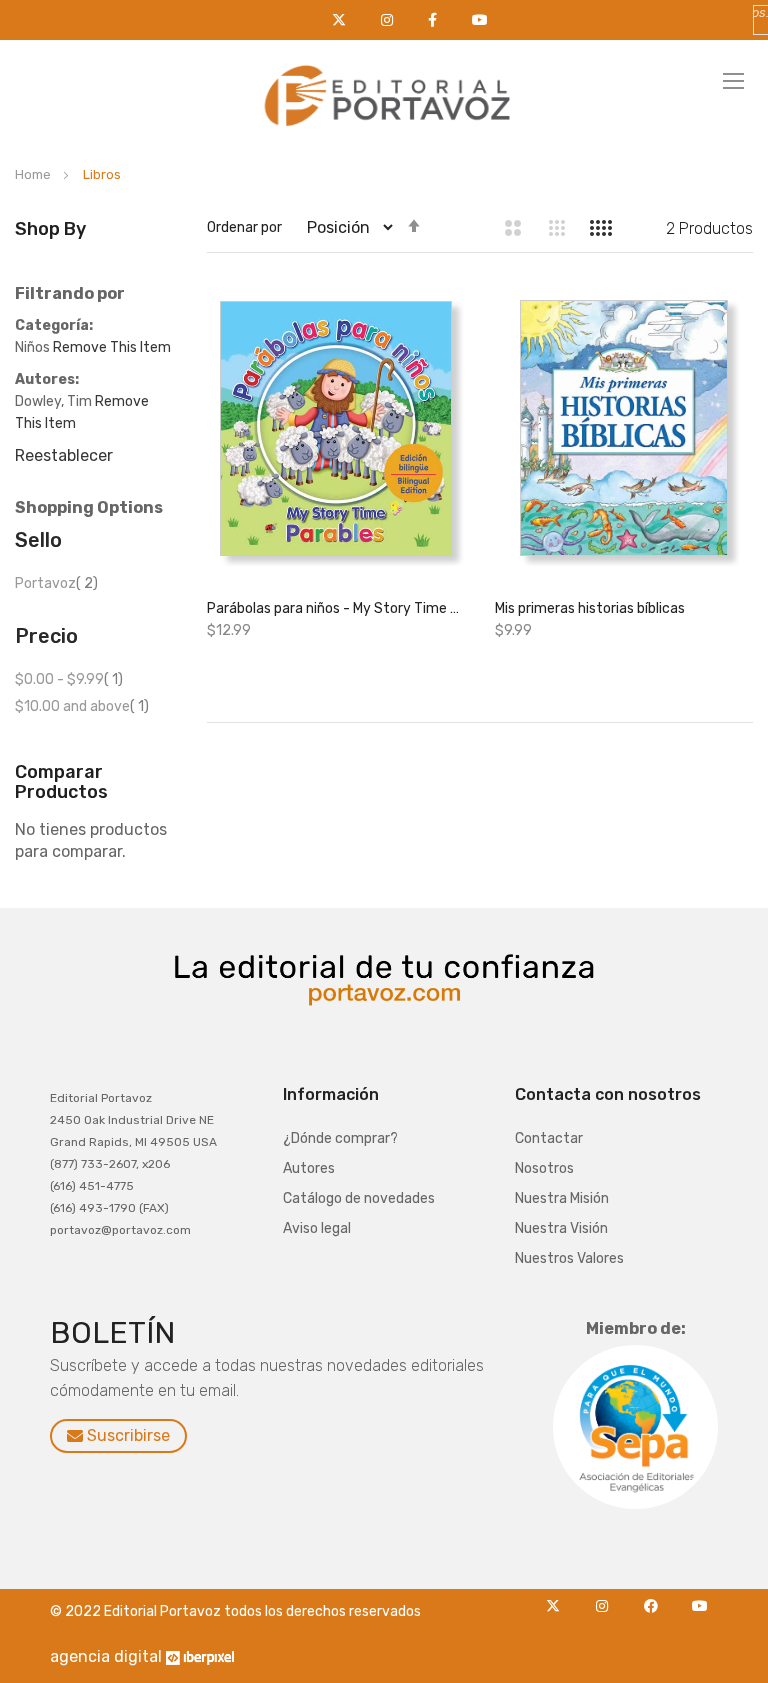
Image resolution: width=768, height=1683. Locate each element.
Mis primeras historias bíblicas (590, 608)
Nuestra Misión (562, 1198)
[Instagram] (607, 1599)
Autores (309, 1168)
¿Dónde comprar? (340, 1138)
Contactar (549, 1138)
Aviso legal (317, 1228)
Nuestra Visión (561, 1228)
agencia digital (106, 1656)
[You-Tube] (700, 1599)
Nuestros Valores (569, 1258)
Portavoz (56, 583)
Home (34, 174)
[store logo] (384, 90)
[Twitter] (558, 1599)
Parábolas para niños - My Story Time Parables (336, 608)
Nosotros (544, 1168)
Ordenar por (244, 227)
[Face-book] (656, 1599)
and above (82, 706)
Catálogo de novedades (359, 1198)
